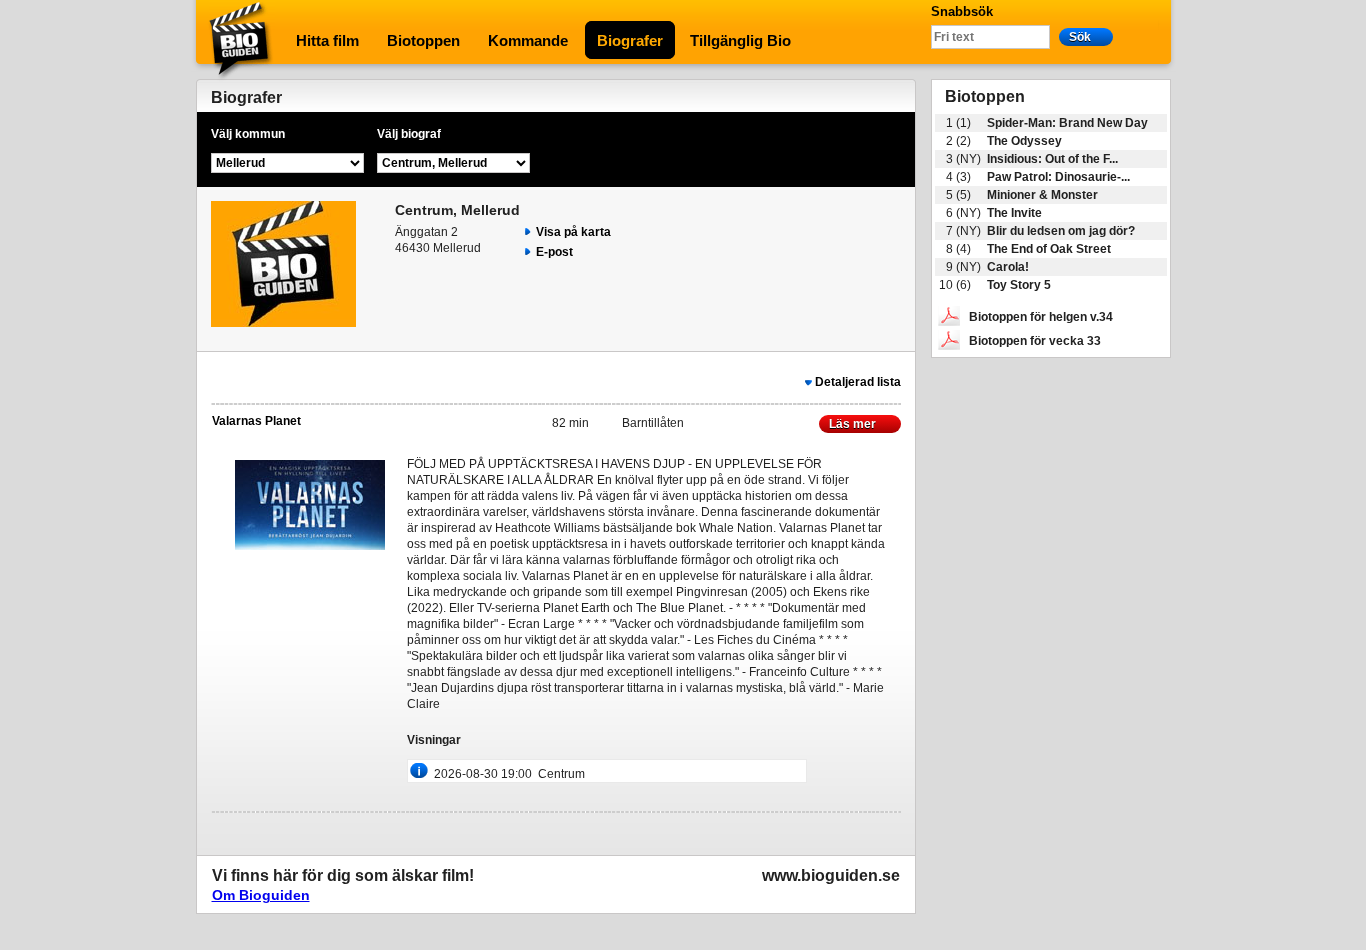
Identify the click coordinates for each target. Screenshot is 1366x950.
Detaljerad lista (858, 382)
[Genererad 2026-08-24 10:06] (949, 316)
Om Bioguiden (261, 895)
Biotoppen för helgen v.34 (1041, 317)
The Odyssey (1024, 141)
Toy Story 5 (1019, 285)
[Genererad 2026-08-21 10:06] (949, 340)
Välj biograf (409, 134)
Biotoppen (423, 40)
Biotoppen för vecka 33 (1035, 341)
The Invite (1014, 213)
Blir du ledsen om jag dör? (1061, 231)
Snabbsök (962, 11)
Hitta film (327, 40)
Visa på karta (573, 232)
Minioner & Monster (1042, 195)
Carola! (1008, 267)
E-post (554, 252)
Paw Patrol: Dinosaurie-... (1058, 177)
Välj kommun (248, 134)
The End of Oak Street (1049, 249)
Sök (1080, 37)
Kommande (528, 40)
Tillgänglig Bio (740, 40)
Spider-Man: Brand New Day (1067, 123)
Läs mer (854, 424)
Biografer (630, 40)
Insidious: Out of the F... (1052, 159)
